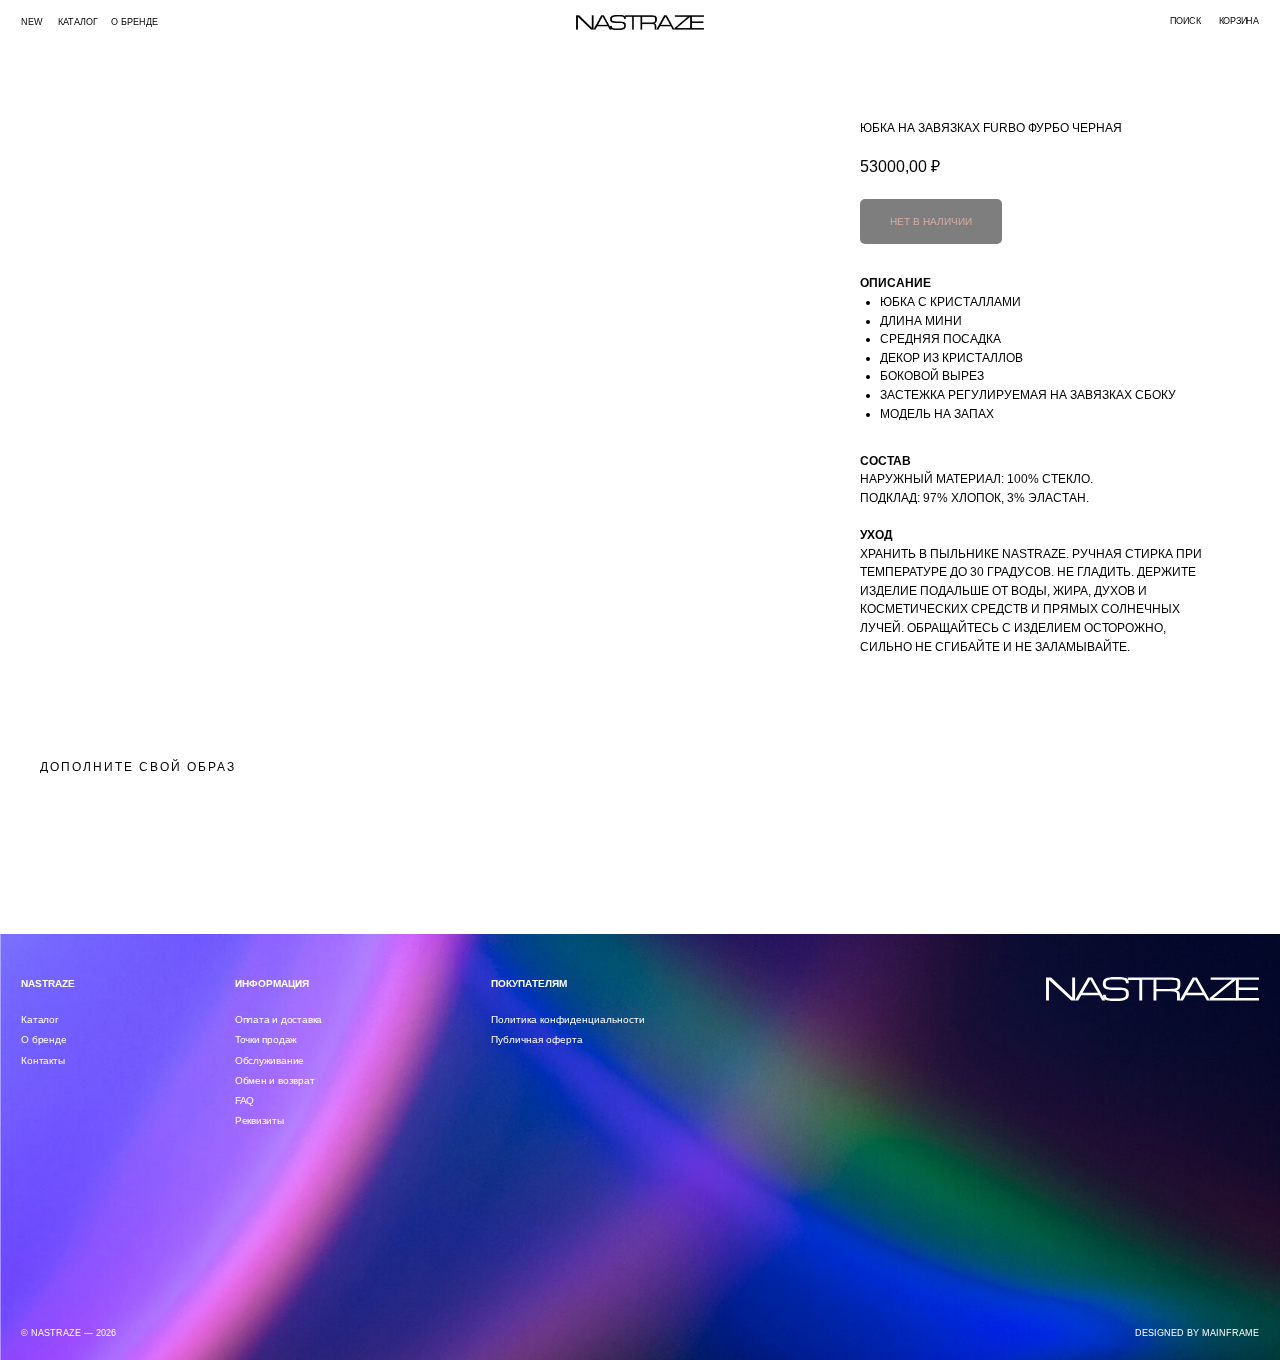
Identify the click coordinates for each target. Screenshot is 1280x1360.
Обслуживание (269, 1060)
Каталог (40, 1019)
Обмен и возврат (275, 1080)
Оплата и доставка (278, 1019)
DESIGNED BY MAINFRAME (1197, 1333)
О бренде (134, 22)
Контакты (42, 1060)
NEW (32, 22)
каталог (78, 22)
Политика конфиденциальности (568, 1019)
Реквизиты (259, 1120)
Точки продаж (266, 1039)
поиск (1185, 21)
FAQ (244, 1100)
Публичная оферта (537, 1039)
